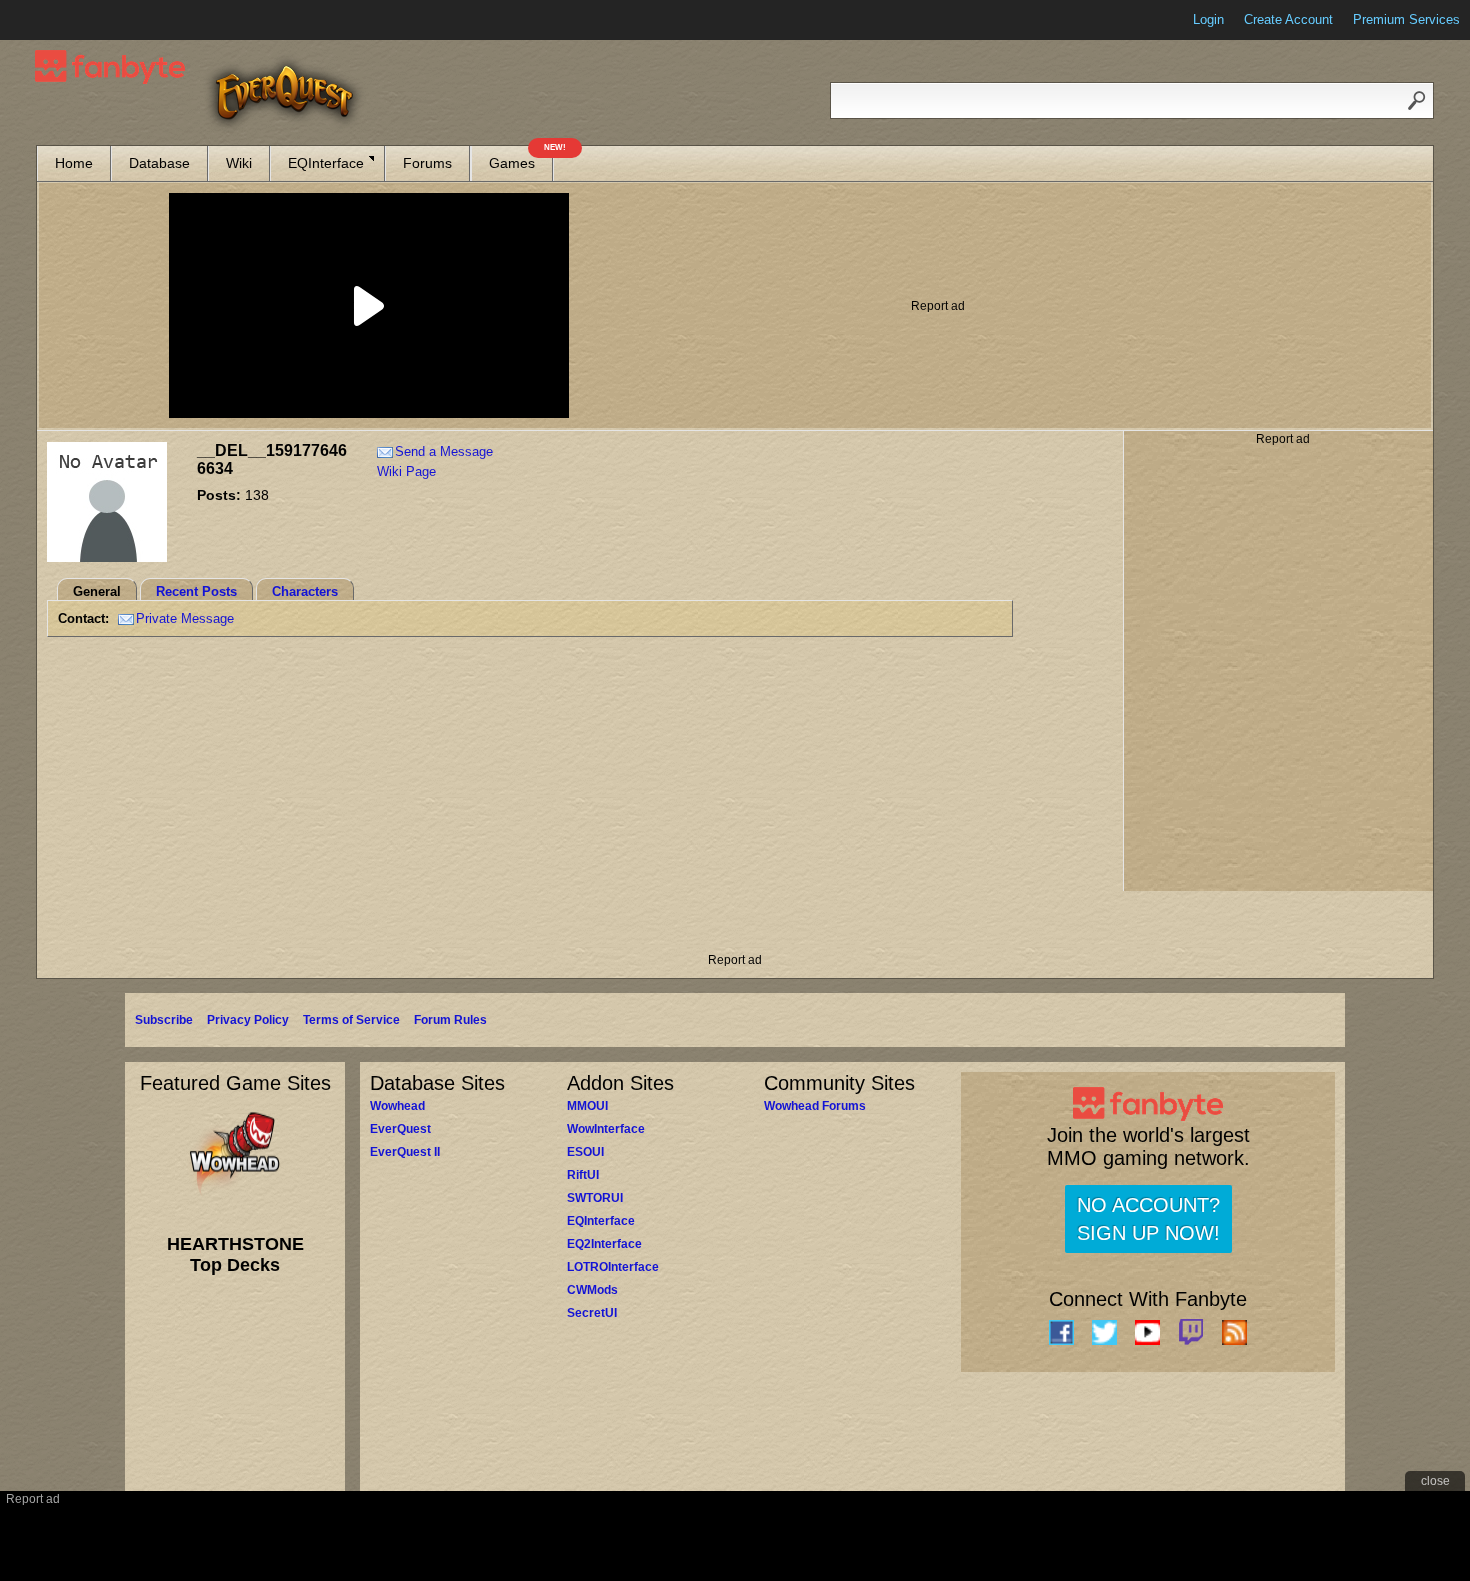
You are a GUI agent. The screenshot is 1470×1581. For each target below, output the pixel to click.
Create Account (1288, 19)
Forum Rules (450, 1020)
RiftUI (583, 1175)
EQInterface (326, 163)
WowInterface (606, 1129)
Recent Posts (196, 591)
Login (1208, 19)
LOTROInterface (613, 1267)
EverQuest (400, 1129)
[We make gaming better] (64, 20)
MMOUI (587, 1106)
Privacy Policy (248, 1020)
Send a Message (444, 451)
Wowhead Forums (815, 1106)
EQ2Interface (604, 1244)
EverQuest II (405, 1152)
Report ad (938, 306)
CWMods (592, 1290)
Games (521, 158)
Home (74, 163)
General (97, 591)
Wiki (239, 163)
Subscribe (164, 1020)
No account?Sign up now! (1148, 1219)
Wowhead (397, 1106)
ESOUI (585, 1152)
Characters (305, 591)
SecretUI (592, 1313)
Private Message (185, 618)
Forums (427, 163)
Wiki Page (406, 471)
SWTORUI (595, 1198)
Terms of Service (351, 1020)
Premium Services (1406, 19)
